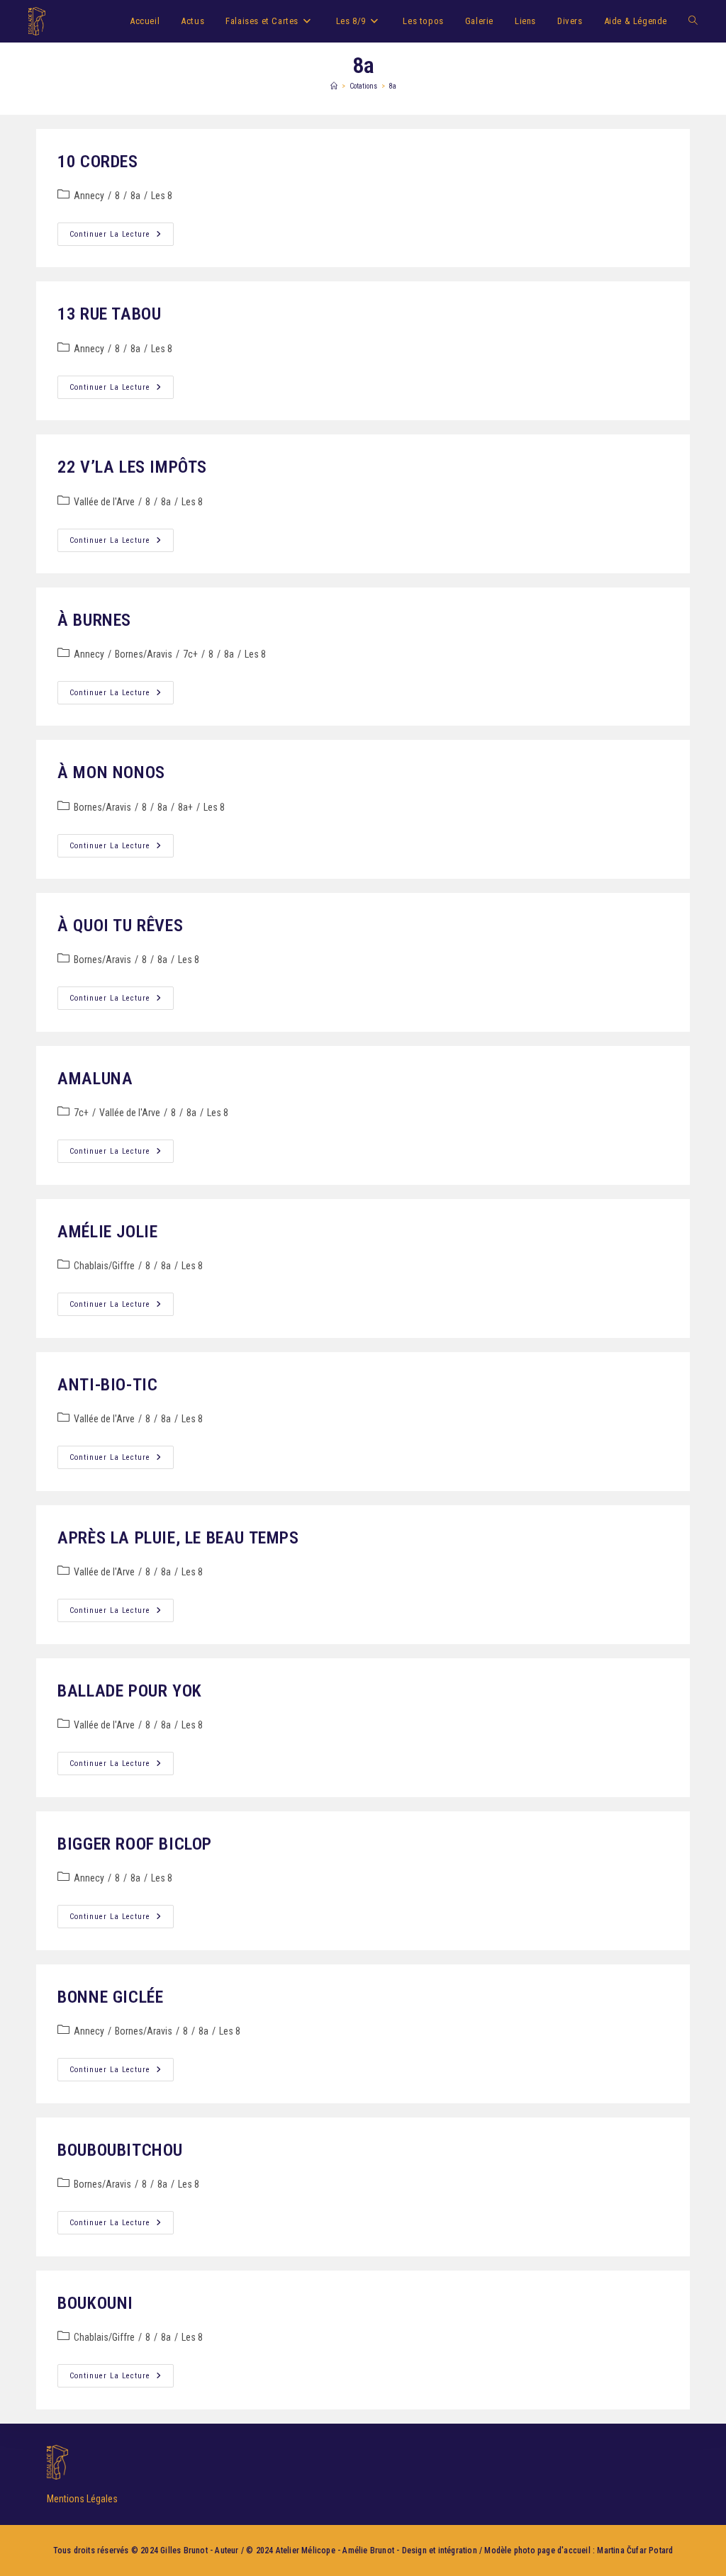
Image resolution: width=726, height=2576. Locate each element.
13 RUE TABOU (109, 314)
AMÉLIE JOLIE (107, 1232)
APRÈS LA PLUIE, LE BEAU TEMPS (178, 1538)
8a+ (185, 807)
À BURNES (94, 620)
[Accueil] (334, 86)
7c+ (190, 654)
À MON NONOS (111, 772)
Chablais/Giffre (104, 1266)
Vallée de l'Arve (104, 502)
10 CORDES (97, 162)
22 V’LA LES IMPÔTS (132, 467)
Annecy (89, 196)
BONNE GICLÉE (110, 1997)
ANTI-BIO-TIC (107, 1385)
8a (393, 86)
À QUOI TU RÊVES (120, 926)
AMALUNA (95, 1079)
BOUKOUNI (95, 2303)
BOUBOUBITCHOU (120, 2150)
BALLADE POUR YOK (130, 1691)
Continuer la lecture (122, 231)
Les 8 (162, 196)
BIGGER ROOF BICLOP (135, 1844)
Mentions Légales (82, 2499)
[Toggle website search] (693, 21)
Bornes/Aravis (144, 654)
